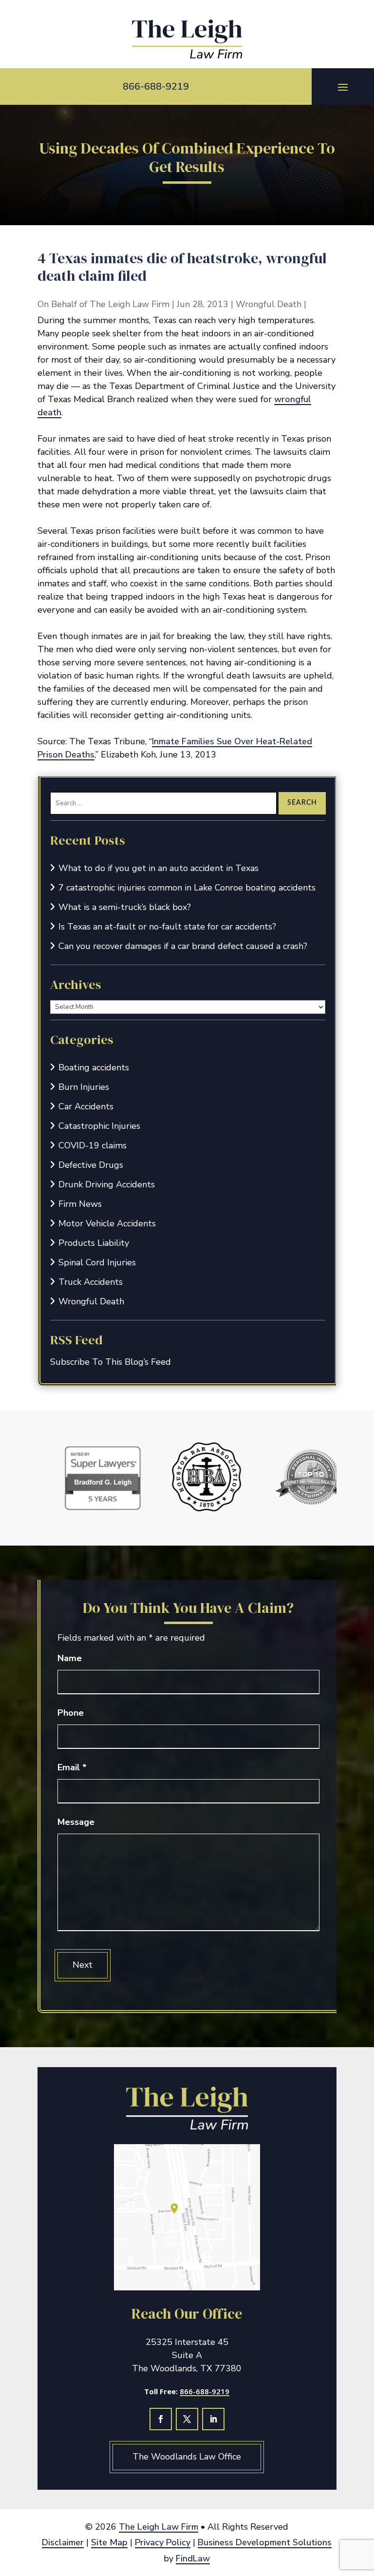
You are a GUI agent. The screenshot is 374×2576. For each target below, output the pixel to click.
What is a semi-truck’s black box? (125, 907)
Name (70, 1658)
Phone (71, 1713)
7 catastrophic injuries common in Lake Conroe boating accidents (187, 888)
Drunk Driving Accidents (107, 1184)
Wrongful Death (269, 304)
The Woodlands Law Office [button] (187, 2457)
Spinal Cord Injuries (97, 1262)
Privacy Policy (163, 2542)
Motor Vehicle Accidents (107, 1223)
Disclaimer (63, 2542)
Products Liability (94, 1243)
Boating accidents (94, 1067)
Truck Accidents (91, 1282)
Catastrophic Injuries (99, 1126)
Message (76, 1822)
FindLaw (193, 2558)
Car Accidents (86, 1106)
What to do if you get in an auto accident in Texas (159, 868)
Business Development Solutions (265, 2542)
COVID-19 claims (93, 1145)
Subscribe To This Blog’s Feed (111, 1362)
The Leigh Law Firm (130, 304)
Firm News (80, 1204)
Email (72, 1767)
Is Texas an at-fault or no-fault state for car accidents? (167, 927)
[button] (343, 87)
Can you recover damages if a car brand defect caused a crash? (183, 946)
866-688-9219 (156, 87)
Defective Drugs (91, 1165)
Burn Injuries (84, 1087)
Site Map (109, 2542)
